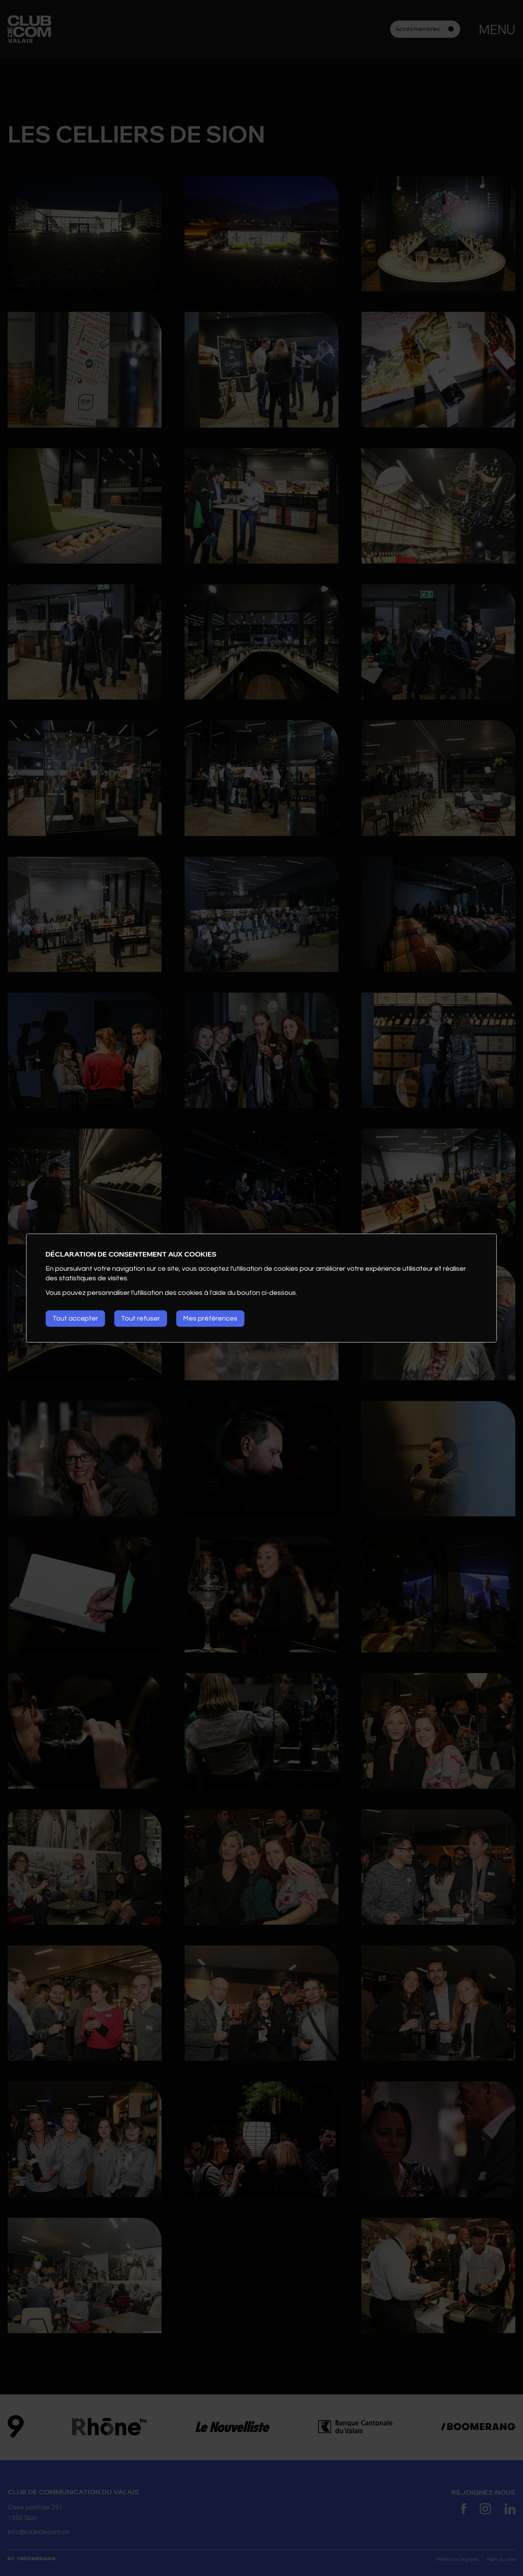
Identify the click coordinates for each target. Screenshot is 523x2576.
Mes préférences (210, 1318)
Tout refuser (141, 1318)
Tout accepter (75, 1318)
